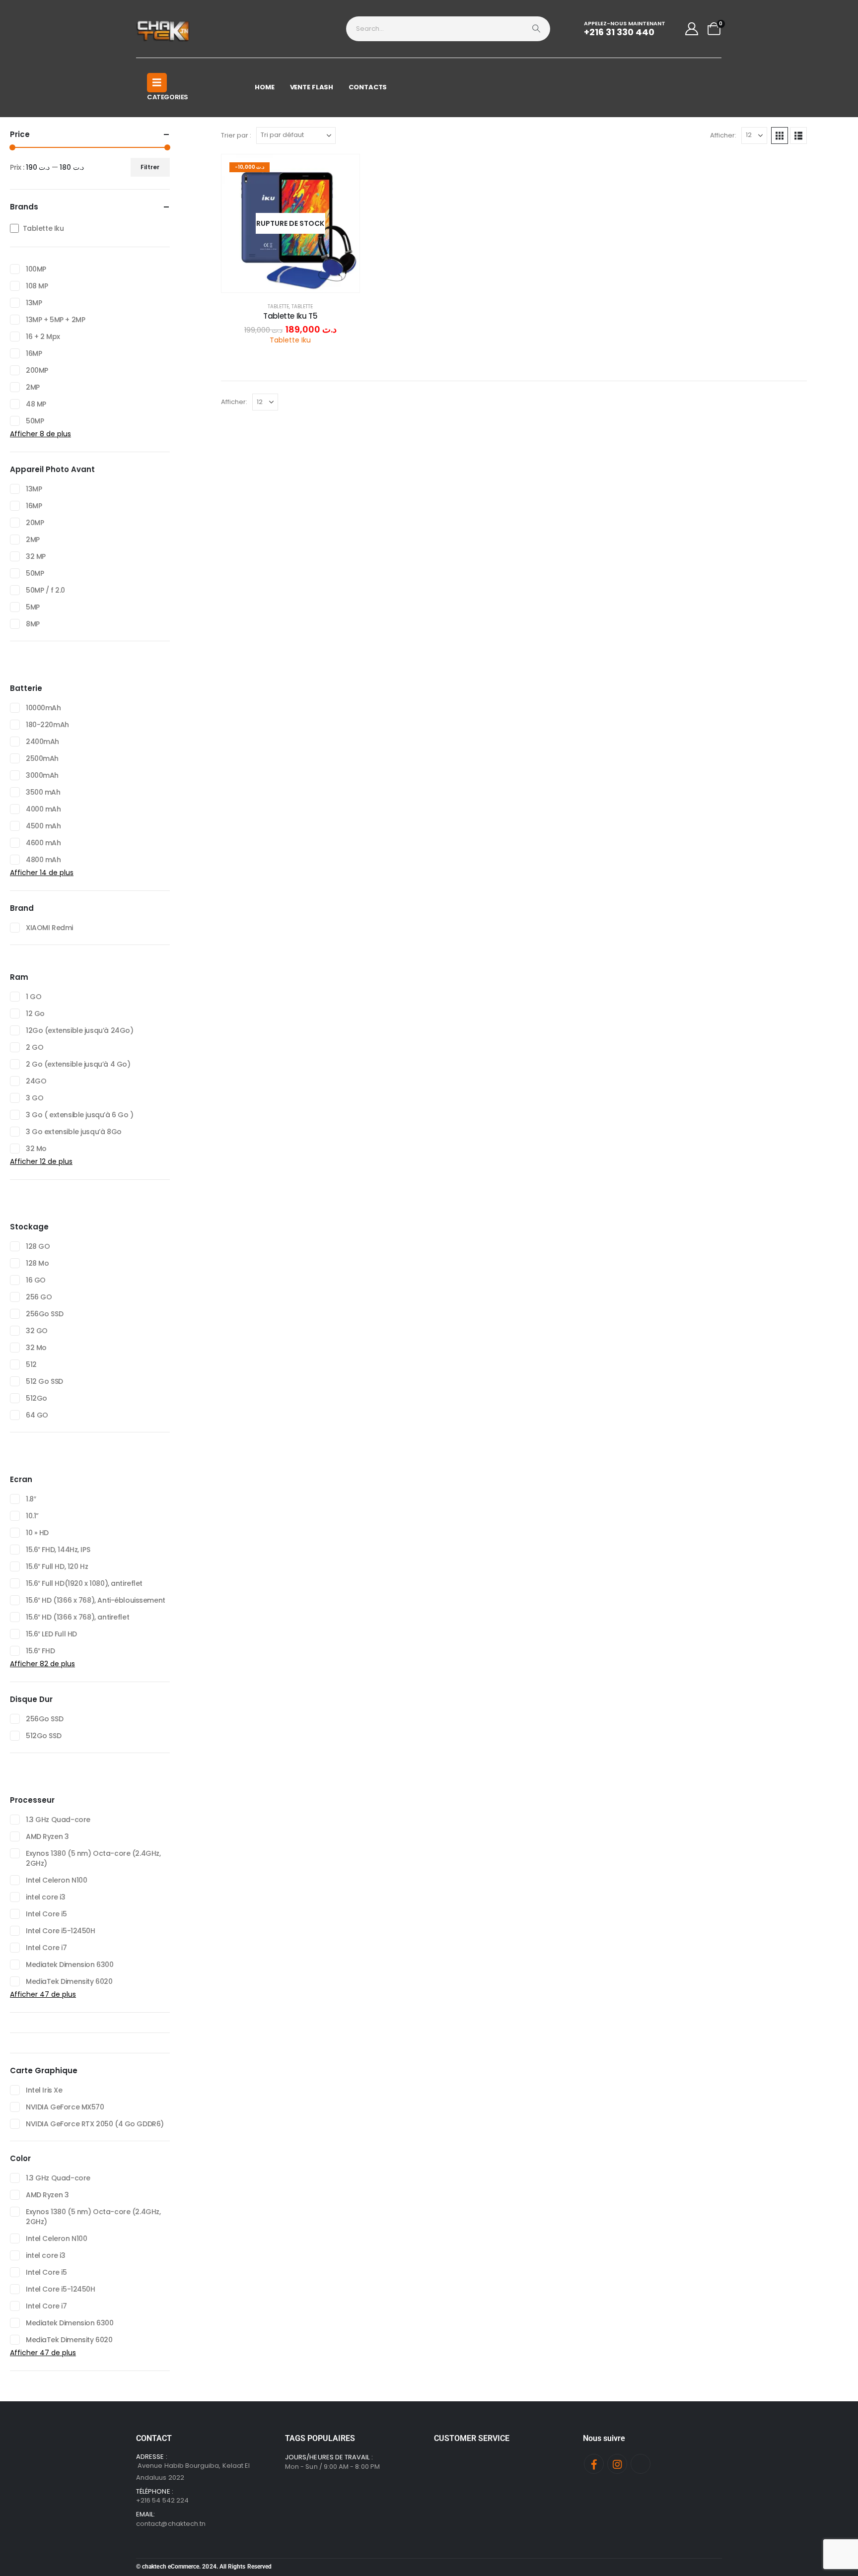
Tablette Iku (290, 340)
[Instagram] (617, 2464)
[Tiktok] (641, 2464)
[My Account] (692, 29)
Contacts (368, 87)
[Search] (536, 29)
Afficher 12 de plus (41, 1161)
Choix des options (298, 282)
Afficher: (723, 135)
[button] (780, 136)
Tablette (278, 306)
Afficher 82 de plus (42, 1664)
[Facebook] (594, 2464)
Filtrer (150, 167)
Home (265, 87)
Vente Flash (312, 87)
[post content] (290, 223)
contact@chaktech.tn (171, 2524)
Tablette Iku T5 (290, 316)
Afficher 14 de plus (42, 873)
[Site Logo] (164, 29)
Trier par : (236, 135)
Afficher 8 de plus (40, 434)
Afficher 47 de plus (43, 1994)
